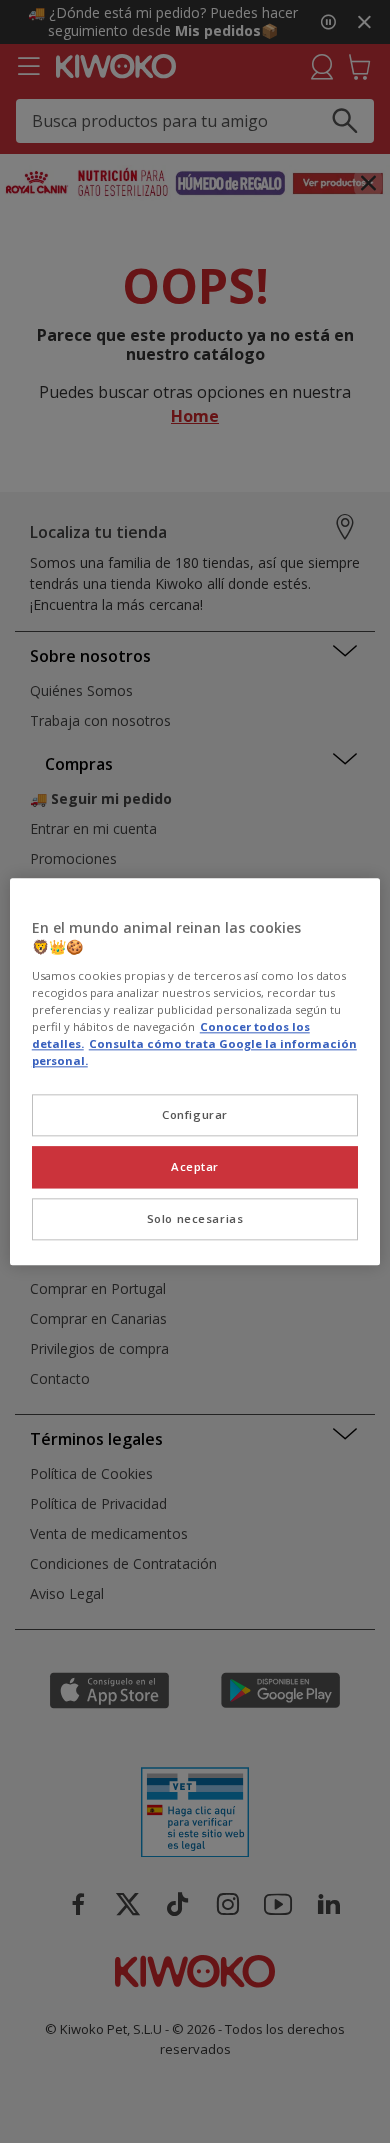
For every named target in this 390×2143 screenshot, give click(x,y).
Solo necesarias (195, 1218)
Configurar (195, 1114)
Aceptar (195, 1166)
